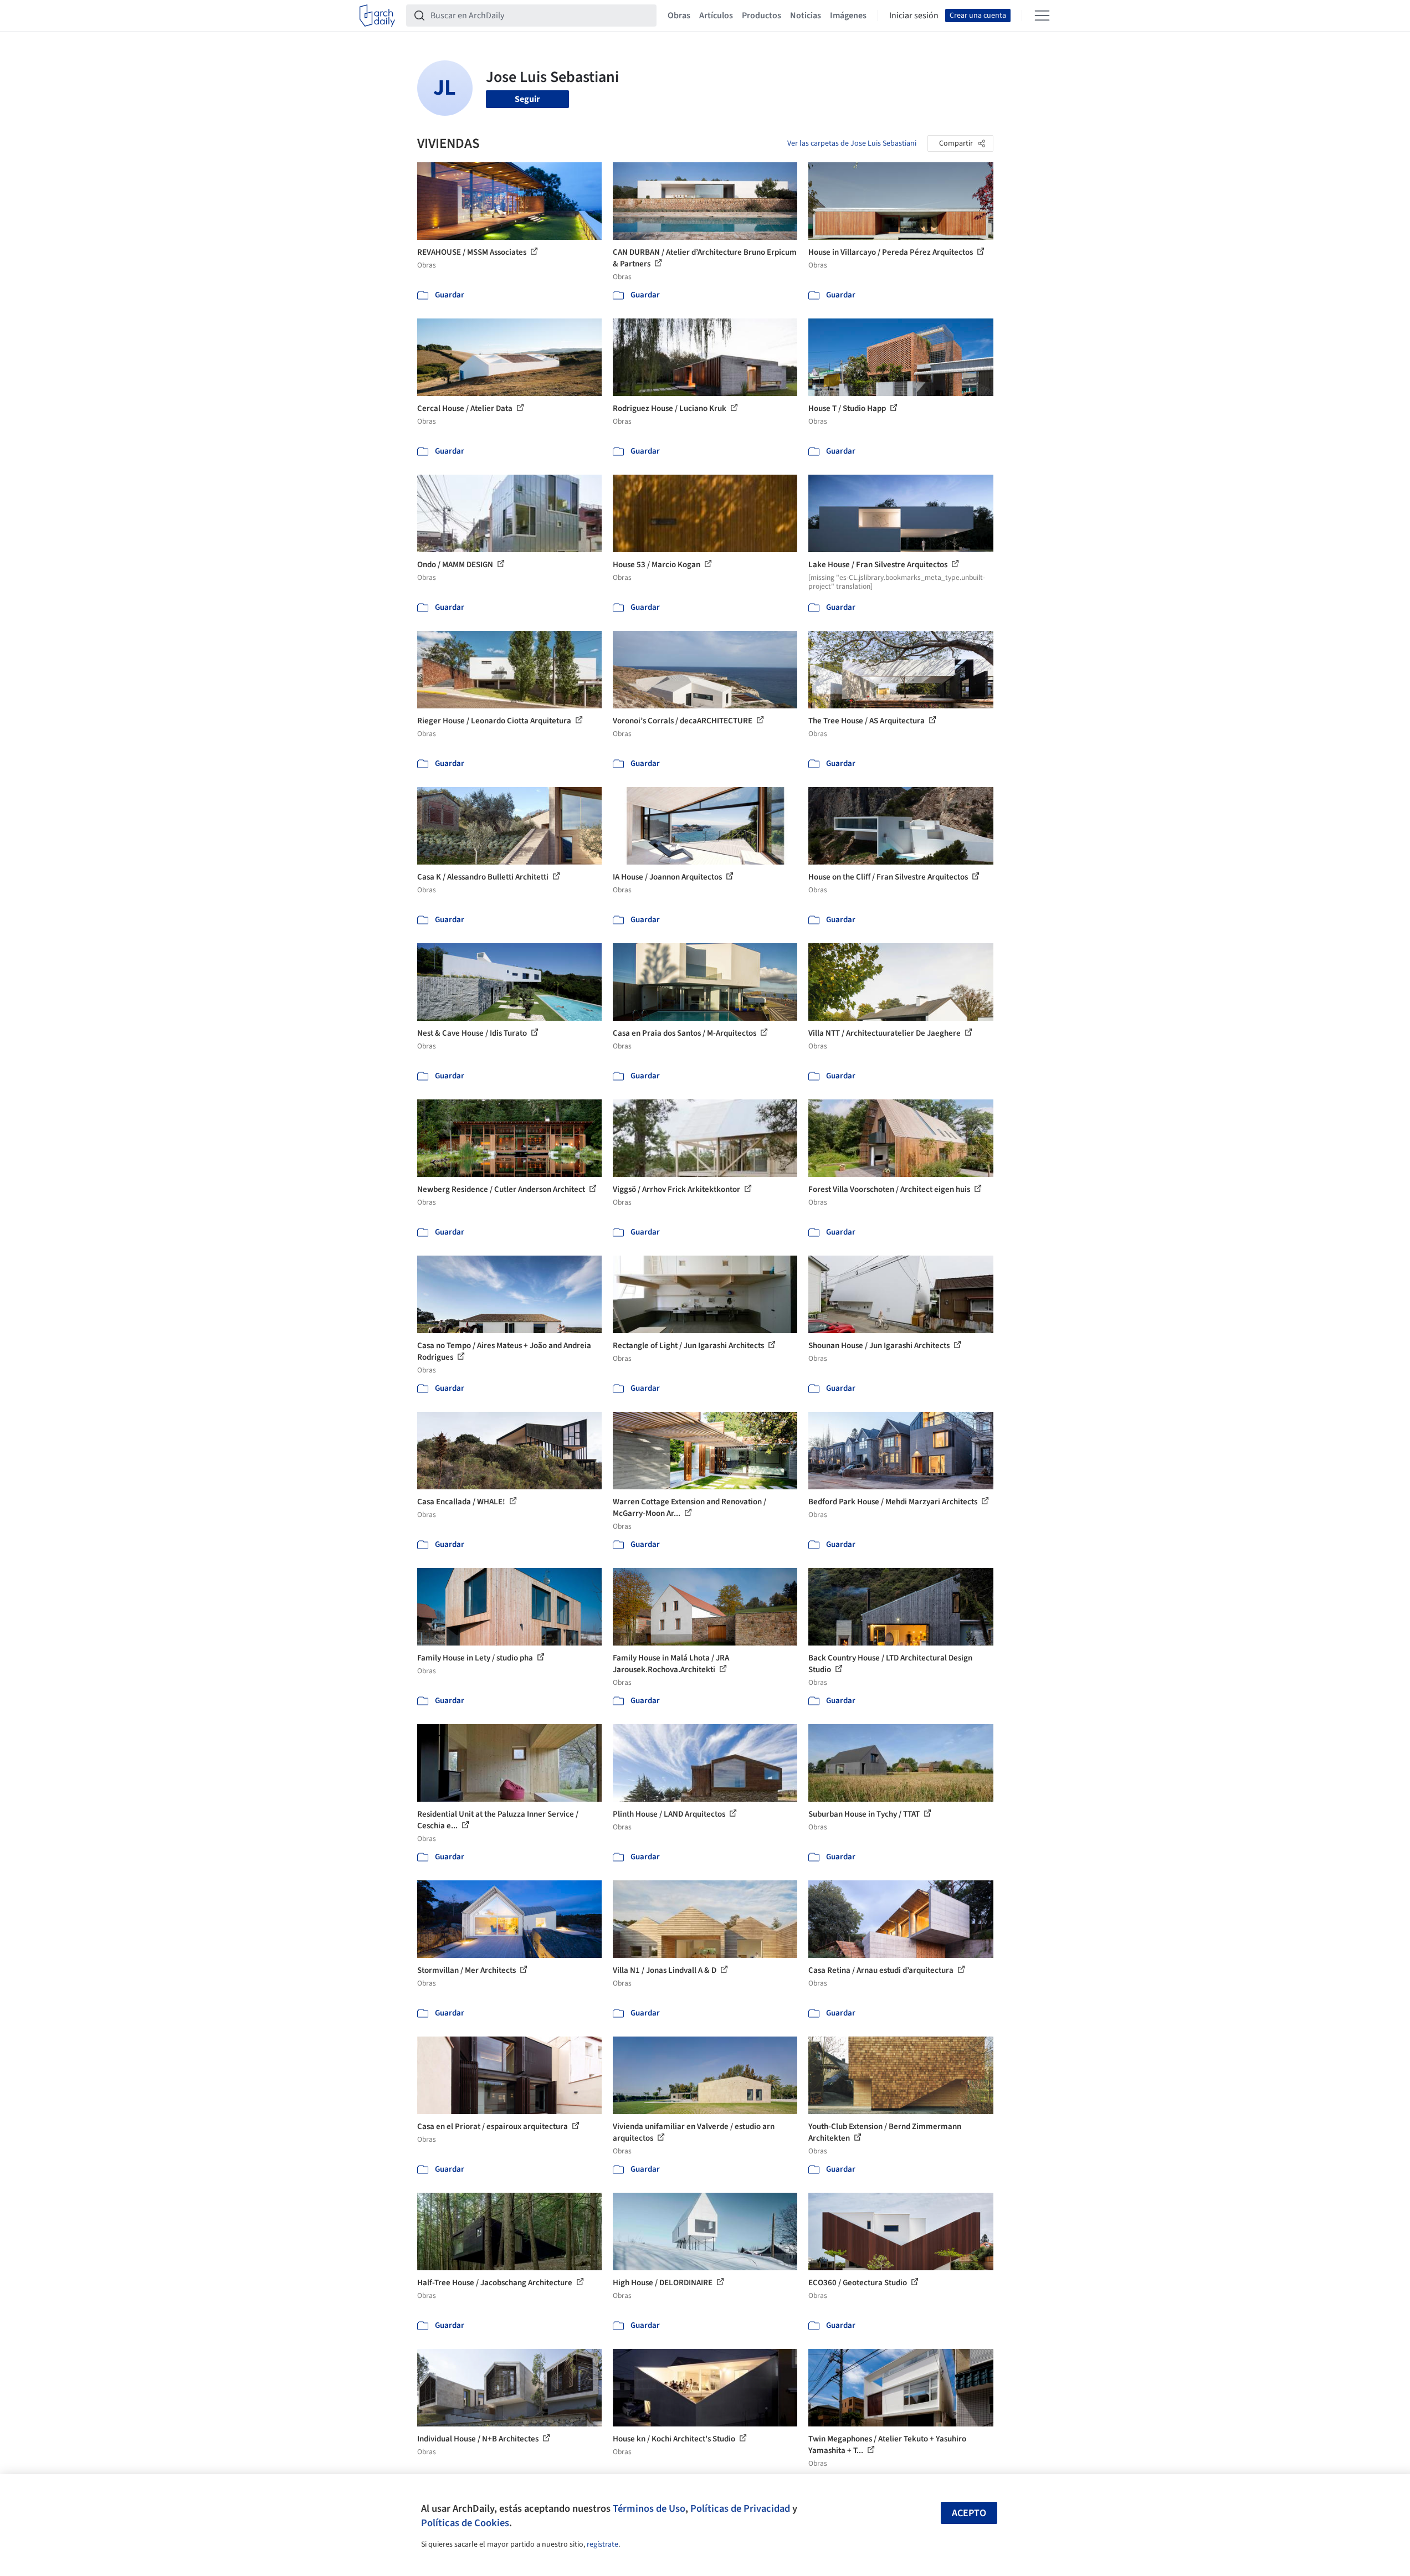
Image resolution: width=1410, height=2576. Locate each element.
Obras (679, 16)
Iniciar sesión (914, 16)
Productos (762, 16)
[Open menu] (1042, 16)
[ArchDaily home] (377, 16)
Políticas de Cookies (465, 2523)
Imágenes (848, 16)
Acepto (969, 2513)
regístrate (603, 2544)
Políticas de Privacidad (740, 2508)
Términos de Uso (649, 2508)
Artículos (716, 16)
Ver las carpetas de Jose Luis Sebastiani (852, 143)
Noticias (806, 16)
